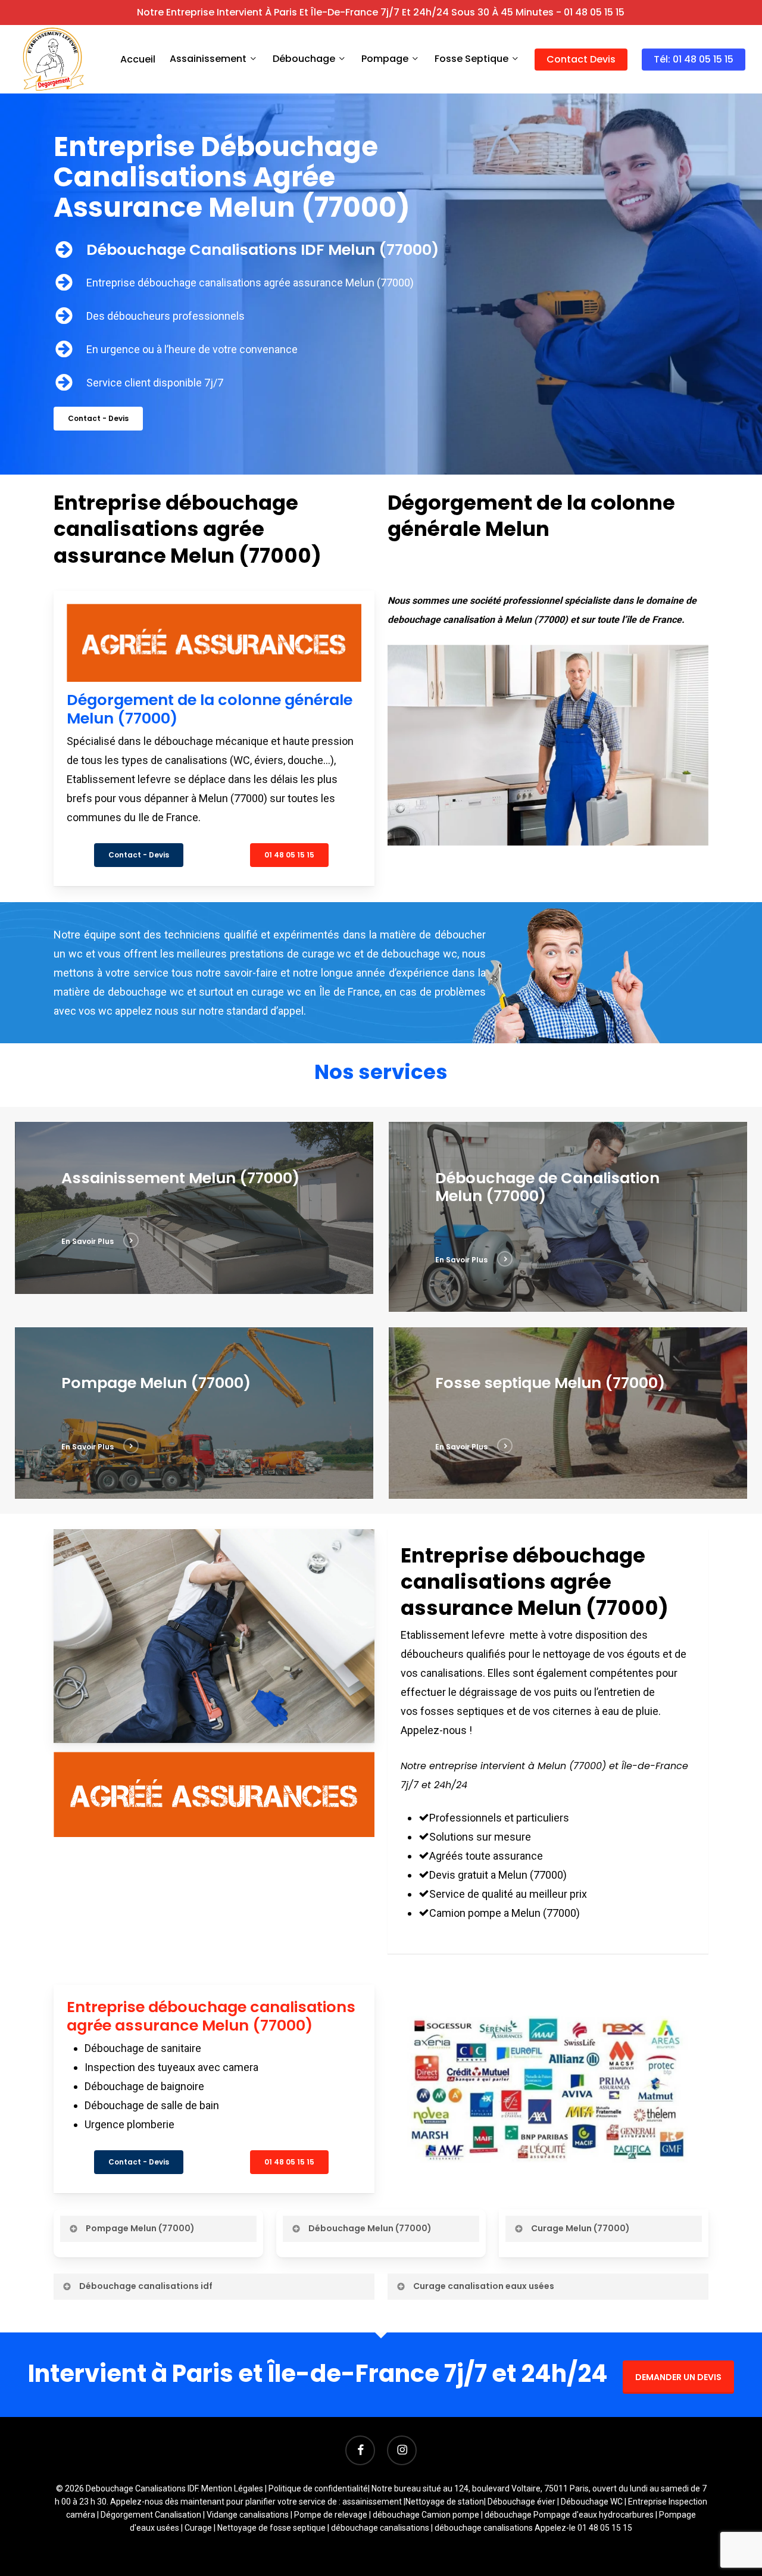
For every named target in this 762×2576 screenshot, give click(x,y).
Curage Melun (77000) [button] (580, 2228)
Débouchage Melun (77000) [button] (370, 2228)
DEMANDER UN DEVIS (678, 2377)
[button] (98, 419)
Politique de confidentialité (318, 2488)
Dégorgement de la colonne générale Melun (531, 516)
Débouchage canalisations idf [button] (146, 2286)
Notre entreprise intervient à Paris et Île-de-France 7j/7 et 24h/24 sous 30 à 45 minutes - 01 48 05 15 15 (381, 12)
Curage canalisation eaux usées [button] (484, 2286)
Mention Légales (232, 2488)
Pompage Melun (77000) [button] (140, 2228)
